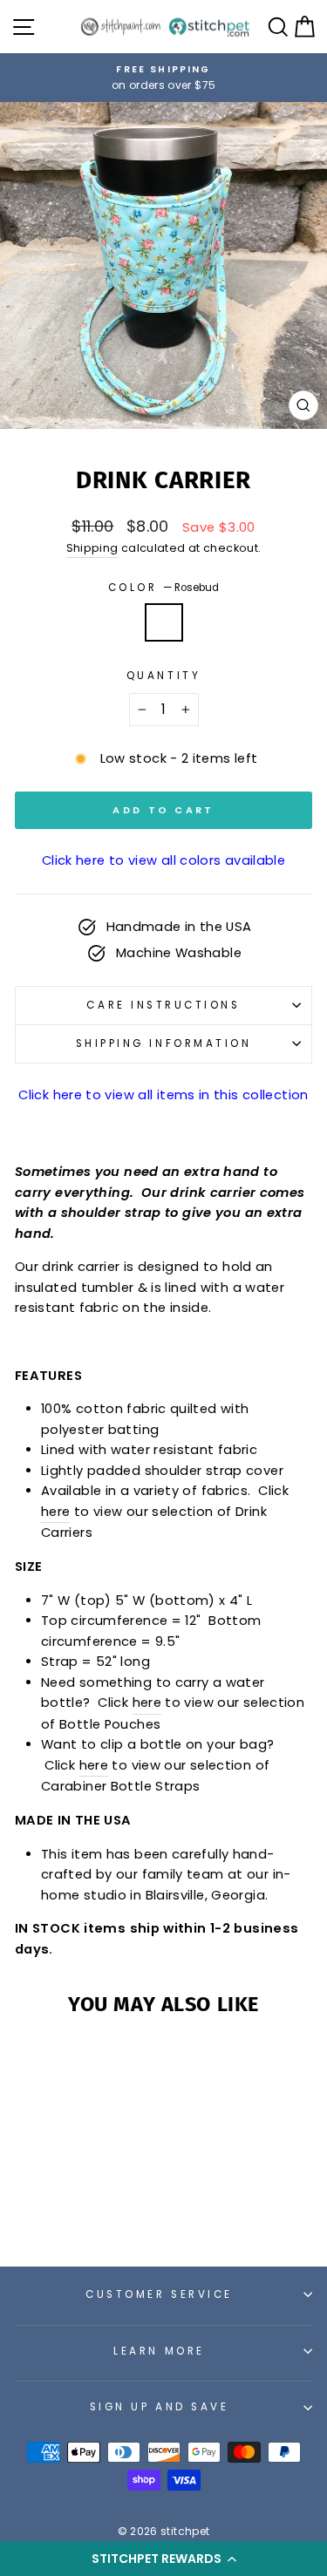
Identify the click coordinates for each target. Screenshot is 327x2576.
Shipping (92, 548)
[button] (163, 2559)
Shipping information (164, 1043)
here (55, 1512)
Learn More (159, 2351)
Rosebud (164, 622)
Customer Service (159, 2294)
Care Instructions (163, 1005)
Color (163, 588)
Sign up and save (160, 2407)
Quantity (163, 676)
